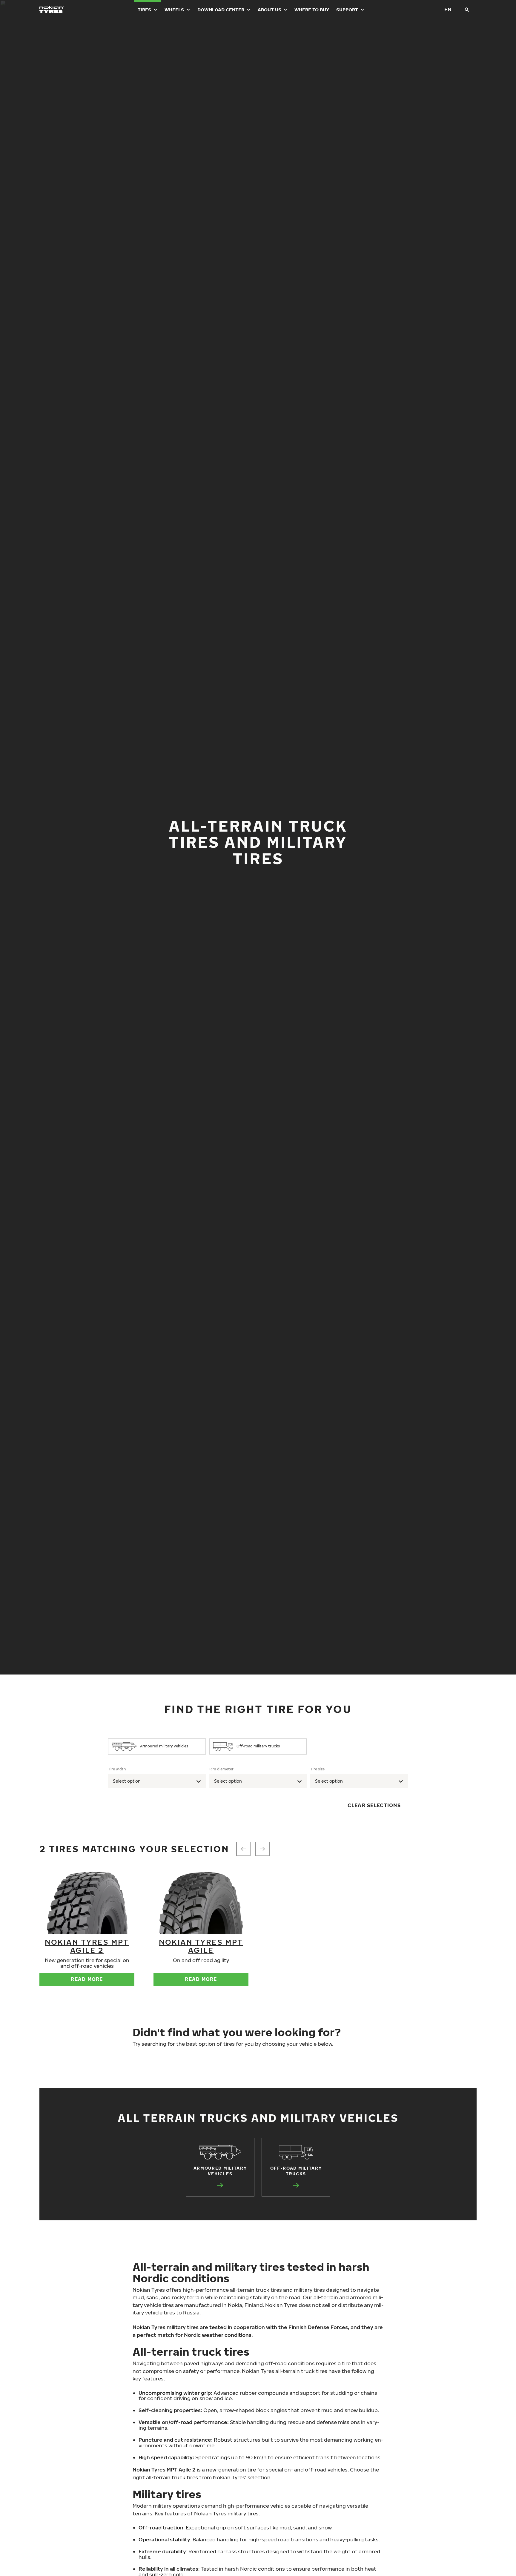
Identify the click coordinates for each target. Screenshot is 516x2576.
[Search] (467, 10)
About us (269, 10)
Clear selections (374, 1805)
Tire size (317, 1769)
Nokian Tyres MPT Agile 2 (87, 1946)
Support (347, 10)
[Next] (262, 1849)
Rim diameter (221, 1769)
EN (448, 9)
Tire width (117, 1769)
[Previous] (243, 1849)
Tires (144, 10)
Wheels (174, 10)
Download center (221, 10)
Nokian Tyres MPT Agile (201, 1946)
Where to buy (312, 10)
